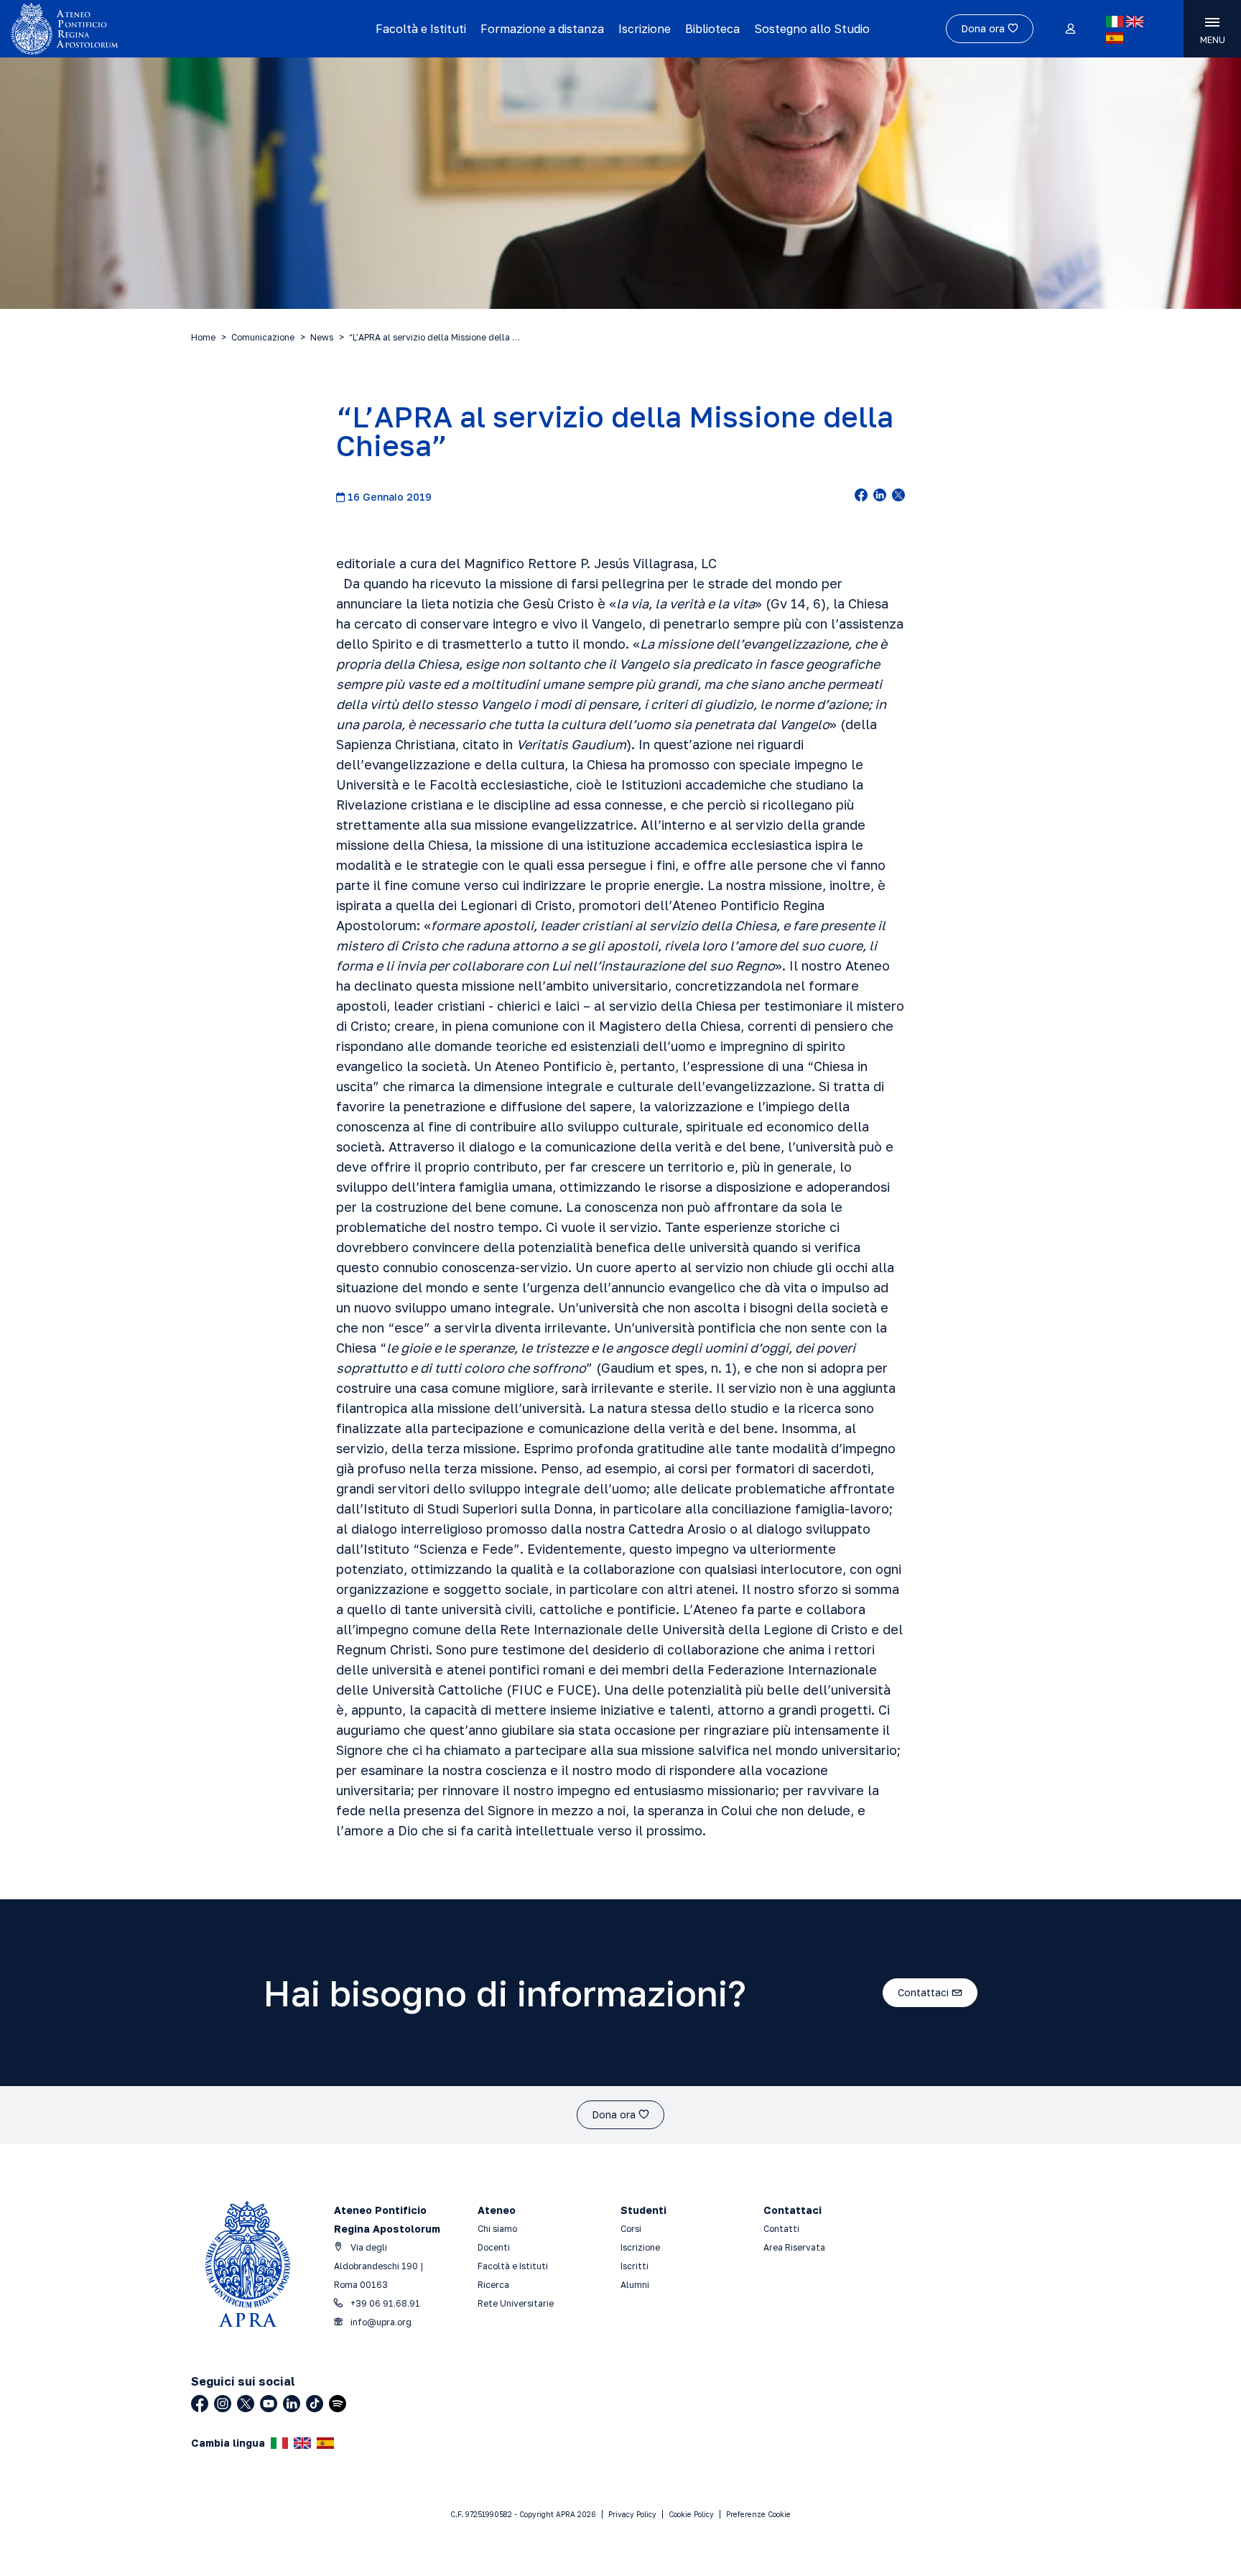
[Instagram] (223, 2404)
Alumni (635, 2285)
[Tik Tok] (315, 2404)
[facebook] (861, 496)
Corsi (631, 2229)
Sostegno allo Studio (812, 29)
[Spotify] (338, 2404)
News (322, 337)
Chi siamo (497, 2229)
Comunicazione (263, 337)
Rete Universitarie (516, 2303)
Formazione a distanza (542, 29)
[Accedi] (1070, 29)
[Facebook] (200, 2404)
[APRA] (157, 29)
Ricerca (493, 2285)
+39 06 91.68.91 (384, 2303)
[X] (246, 2404)
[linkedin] (880, 496)
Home (203, 337)
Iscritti (635, 2266)
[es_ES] (1115, 38)
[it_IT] (1115, 22)
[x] (898, 496)
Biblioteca (712, 29)
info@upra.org (380, 2322)
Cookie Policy (691, 2514)
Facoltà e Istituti (421, 29)
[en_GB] (1135, 22)
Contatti (781, 2229)
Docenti (494, 2247)
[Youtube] (269, 2404)
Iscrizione (645, 29)
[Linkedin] (292, 2404)
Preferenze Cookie (758, 2514)
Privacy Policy (632, 2514)
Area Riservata (794, 2247)
